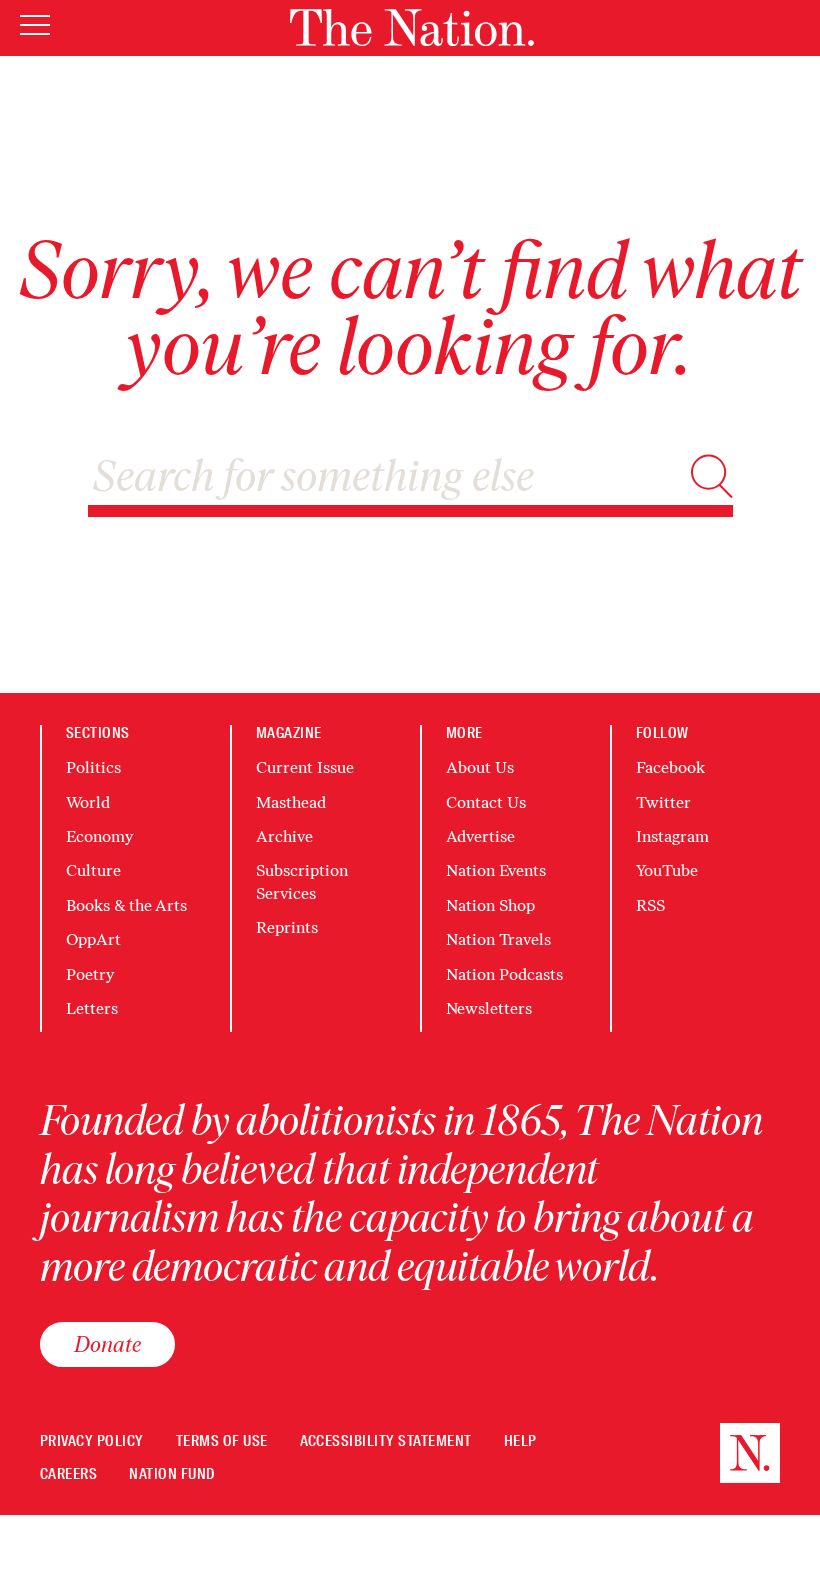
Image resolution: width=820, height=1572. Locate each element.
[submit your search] (712, 476)
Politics (93, 767)
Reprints (287, 927)
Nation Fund (171, 1474)
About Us (480, 767)
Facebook (670, 767)
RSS (650, 905)
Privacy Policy (92, 1441)
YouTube (667, 870)
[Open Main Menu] (35, 26)
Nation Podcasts (504, 974)
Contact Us (486, 802)
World (88, 802)
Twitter (663, 802)
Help (520, 1441)
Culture (93, 870)
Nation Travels (498, 939)
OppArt (93, 939)
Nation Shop (490, 905)
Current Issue (305, 767)
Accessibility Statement (386, 1441)
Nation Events (496, 870)
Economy (99, 836)
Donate (107, 1344)
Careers (68, 1474)
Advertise (480, 836)
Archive (284, 836)
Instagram (672, 836)
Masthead (291, 802)
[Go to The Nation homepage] (412, 27)
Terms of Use (222, 1441)
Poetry (90, 974)
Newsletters (489, 1008)
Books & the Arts (126, 905)
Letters (92, 1008)
